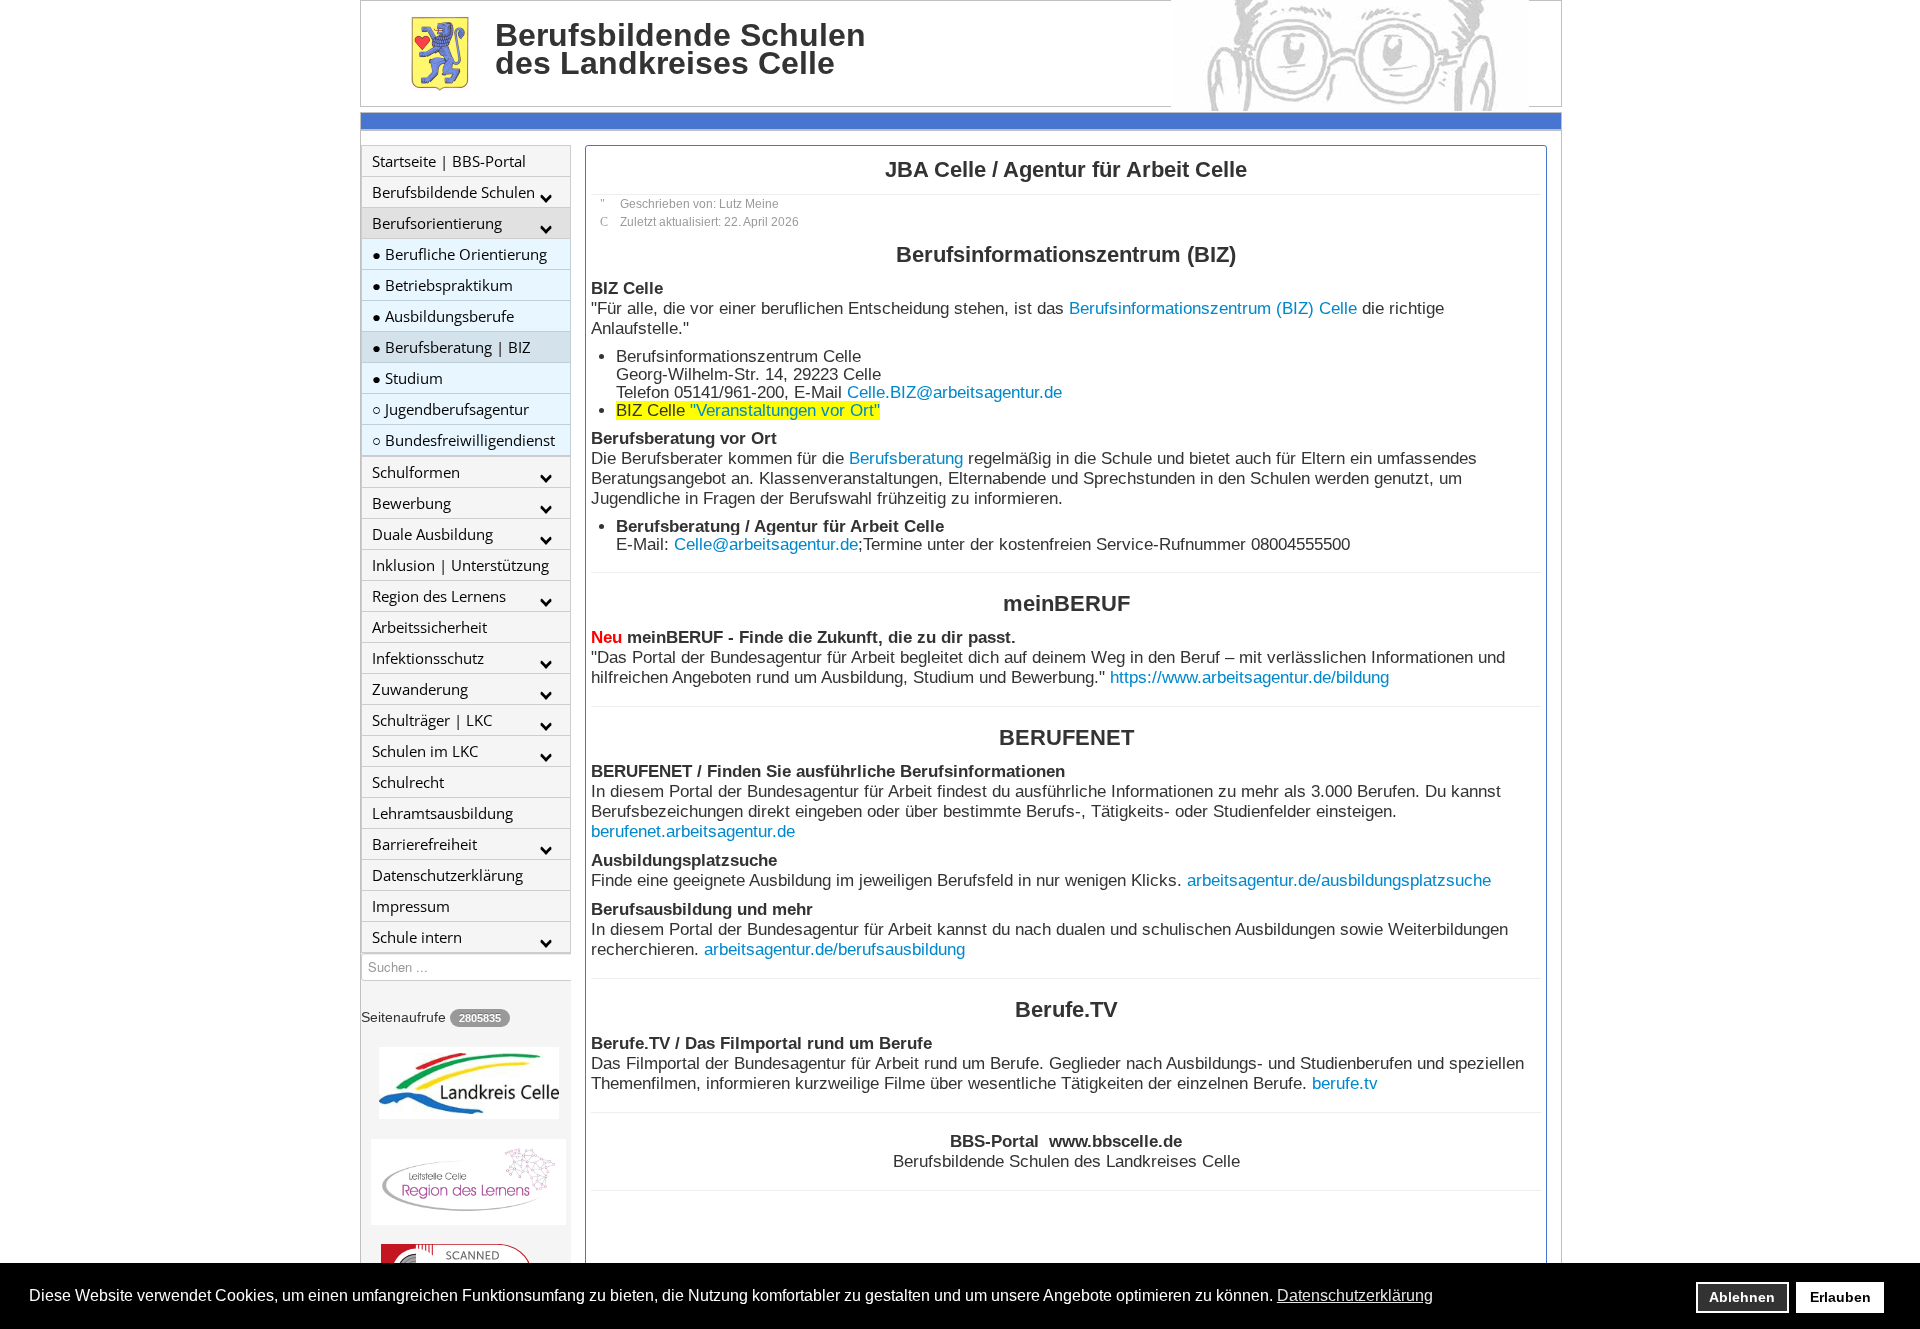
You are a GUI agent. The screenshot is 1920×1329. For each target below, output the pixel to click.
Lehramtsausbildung (442, 813)
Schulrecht (408, 782)
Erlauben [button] (1840, 1297)
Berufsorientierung (437, 223)
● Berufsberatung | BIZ (451, 347)
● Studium (407, 378)
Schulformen (416, 472)
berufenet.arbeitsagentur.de (693, 831)
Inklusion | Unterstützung (460, 565)
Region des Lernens (439, 596)
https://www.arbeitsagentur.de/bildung (1249, 677)
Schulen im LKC (425, 751)
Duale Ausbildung (432, 534)
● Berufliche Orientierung (459, 254)
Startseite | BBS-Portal (449, 161)
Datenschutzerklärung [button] (1355, 1295)
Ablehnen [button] (1742, 1297)
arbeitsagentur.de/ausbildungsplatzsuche (1339, 880)
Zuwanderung (420, 689)
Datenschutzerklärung (447, 875)
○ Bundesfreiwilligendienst (463, 440)
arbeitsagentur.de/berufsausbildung (834, 949)
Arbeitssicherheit (429, 627)
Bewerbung (411, 503)
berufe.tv (1345, 1083)
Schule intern (417, 937)
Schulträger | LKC (432, 720)
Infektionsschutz (428, 658)
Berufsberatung (906, 458)
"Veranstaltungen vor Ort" (785, 410)
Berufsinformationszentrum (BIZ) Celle (1213, 308)
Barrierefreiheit (424, 844)
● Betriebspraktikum (442, 285)
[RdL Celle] (466, 1182)
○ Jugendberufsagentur (450, 409)
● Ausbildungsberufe (443, 316)
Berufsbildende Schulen (453, 192)
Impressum (411, 906)
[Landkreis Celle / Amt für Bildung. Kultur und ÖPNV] (466, 1083)
